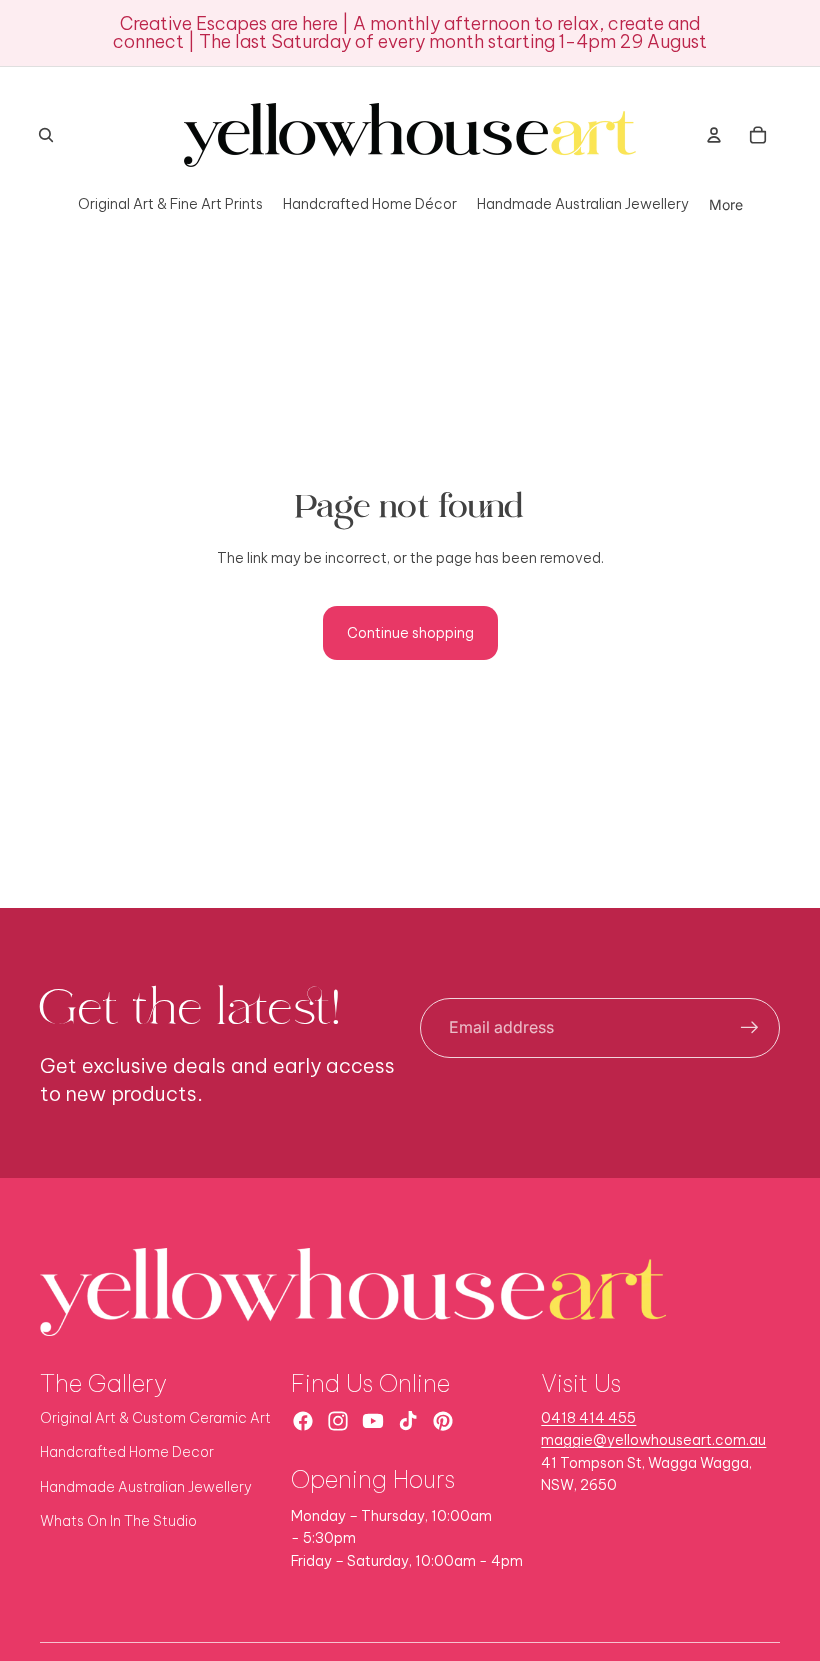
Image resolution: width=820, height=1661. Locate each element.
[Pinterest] (443, 1421)
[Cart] (758, 135)
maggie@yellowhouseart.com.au (653, 1440)
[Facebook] (303, 1421)
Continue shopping (410, 633)
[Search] (46, 135)
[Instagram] (338, 1421)
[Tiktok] (408, 1421)
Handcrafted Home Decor (127, 1452)
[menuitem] (726, 204)
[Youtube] (373, 1421)
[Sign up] (750, 1028)
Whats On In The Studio (118, 1521)
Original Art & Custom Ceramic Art (155, 1418)
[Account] (714, 135)
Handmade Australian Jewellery (146, 1487)
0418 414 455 (588, 1418)
